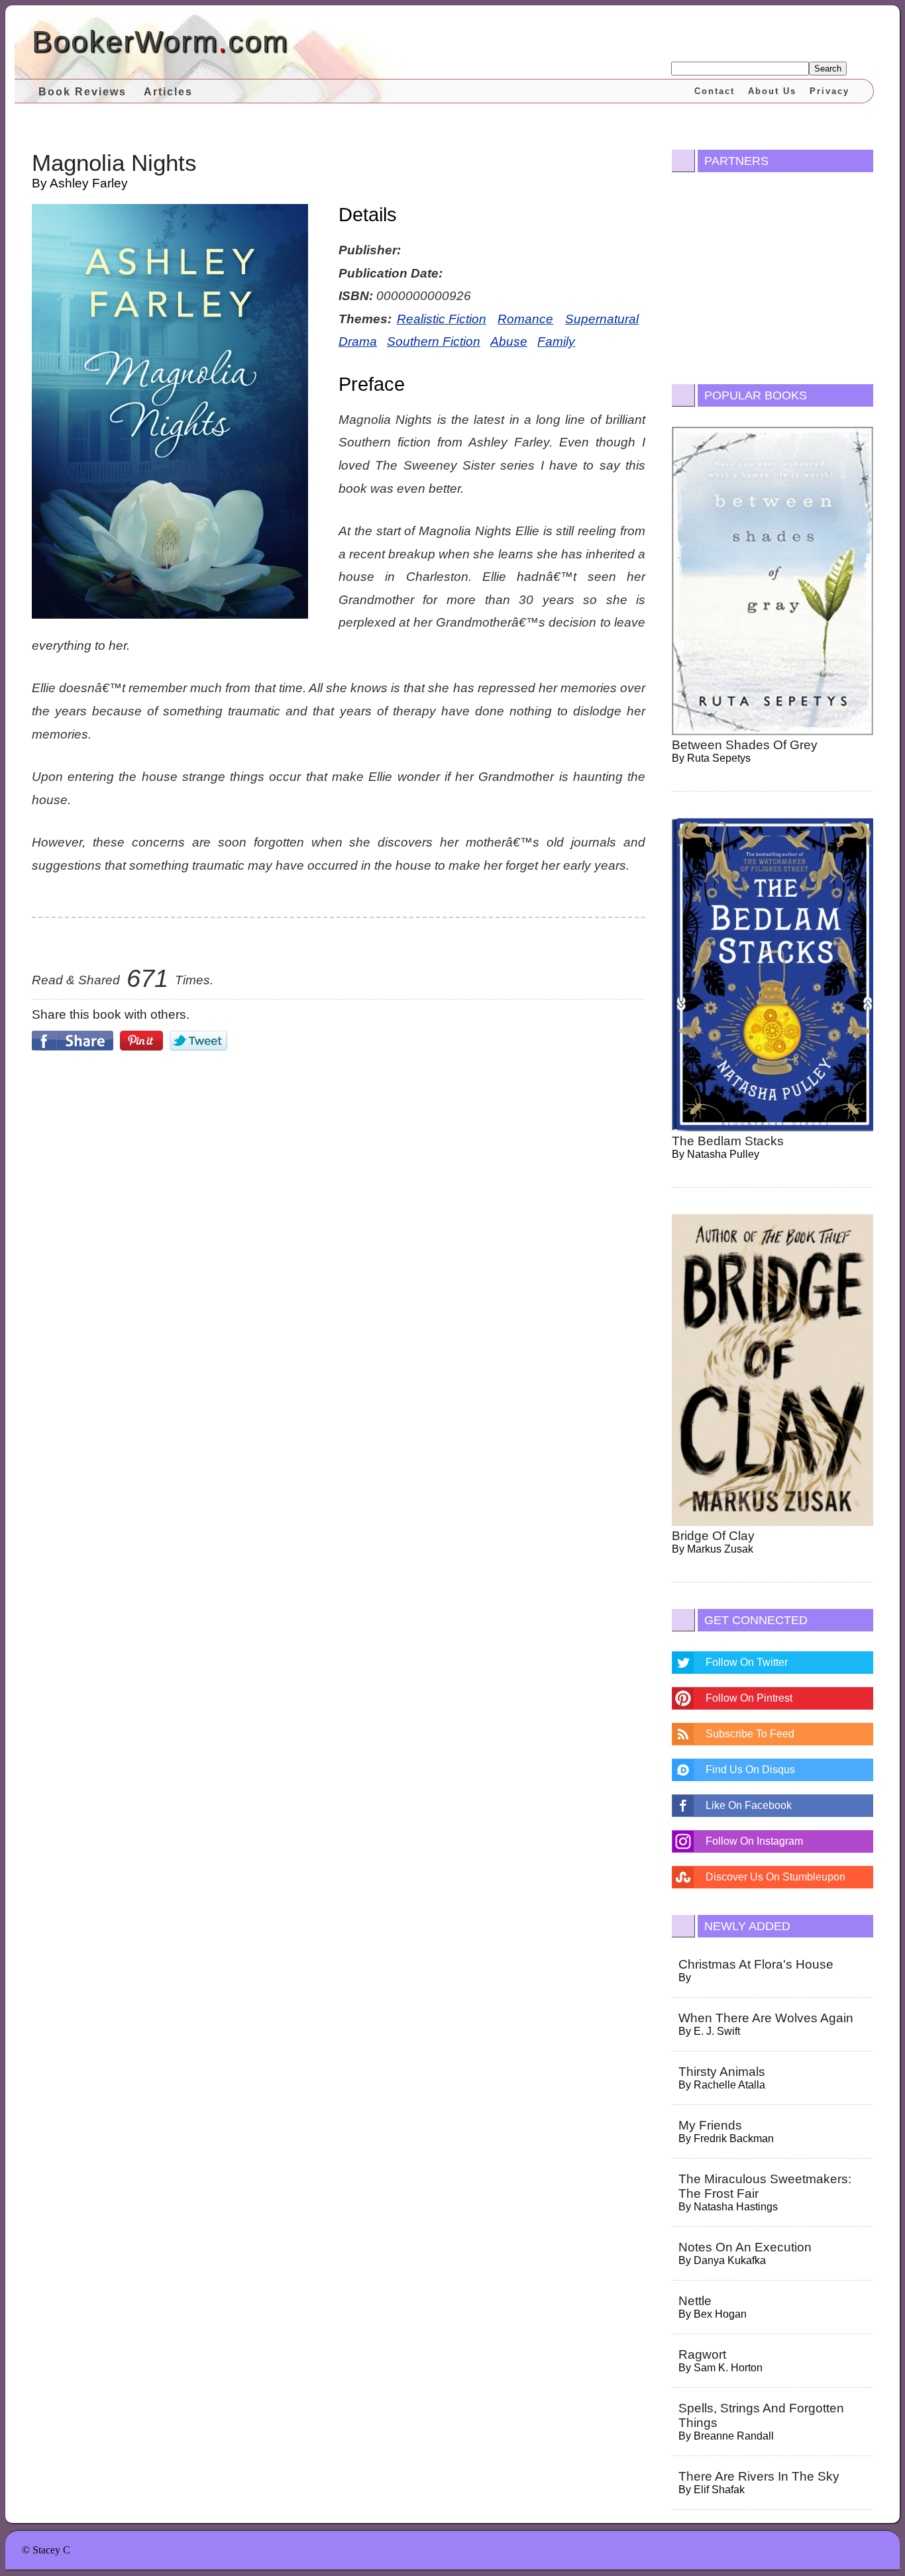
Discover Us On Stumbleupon (775, 1877)
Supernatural (602, 319)
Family (556, 341)
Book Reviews (82, 92)
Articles (168, 92)
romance (525, 319)
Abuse (509, 341)
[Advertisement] (339, 1173)
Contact (715, 91)
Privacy (829, 91)
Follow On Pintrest (749, 1698)
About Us (772, 91)
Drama (358, 341)
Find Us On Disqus (750, 1770)
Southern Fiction (434, 341)
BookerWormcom (160, 41)
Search (828, 69)
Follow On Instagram (754, 1841)
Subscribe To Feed (750, 1734)
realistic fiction (442, 319)
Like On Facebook (749, 1805)
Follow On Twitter (747, 1662)
